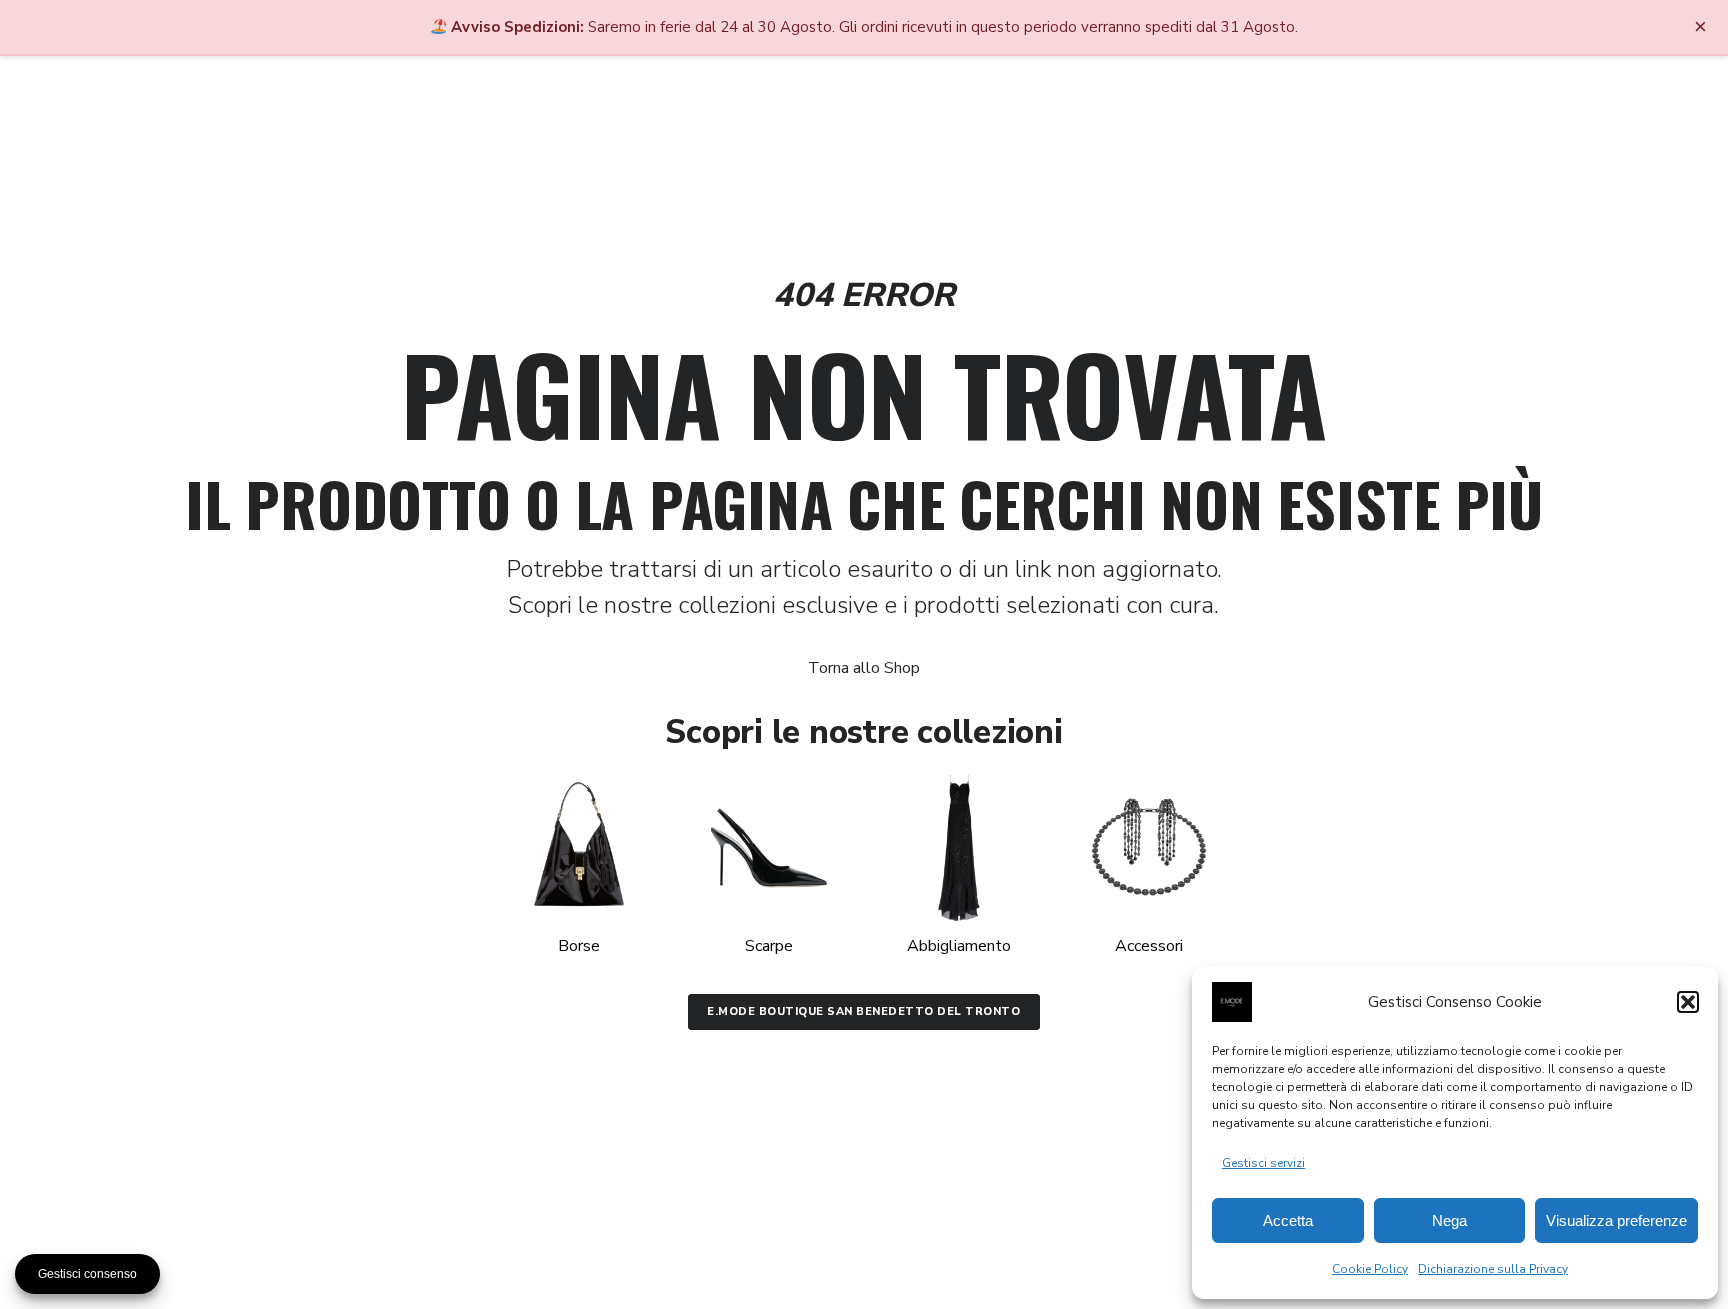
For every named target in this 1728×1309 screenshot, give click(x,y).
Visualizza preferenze (1616, 1220)
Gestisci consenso (87, 1274)
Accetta (1288, 1220)
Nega (1449, 1220)
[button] (1688, 1002)
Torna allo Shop (864, 668)
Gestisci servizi (1263, 1163)
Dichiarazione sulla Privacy (1493, 1269)
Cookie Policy (1370, 1269)
